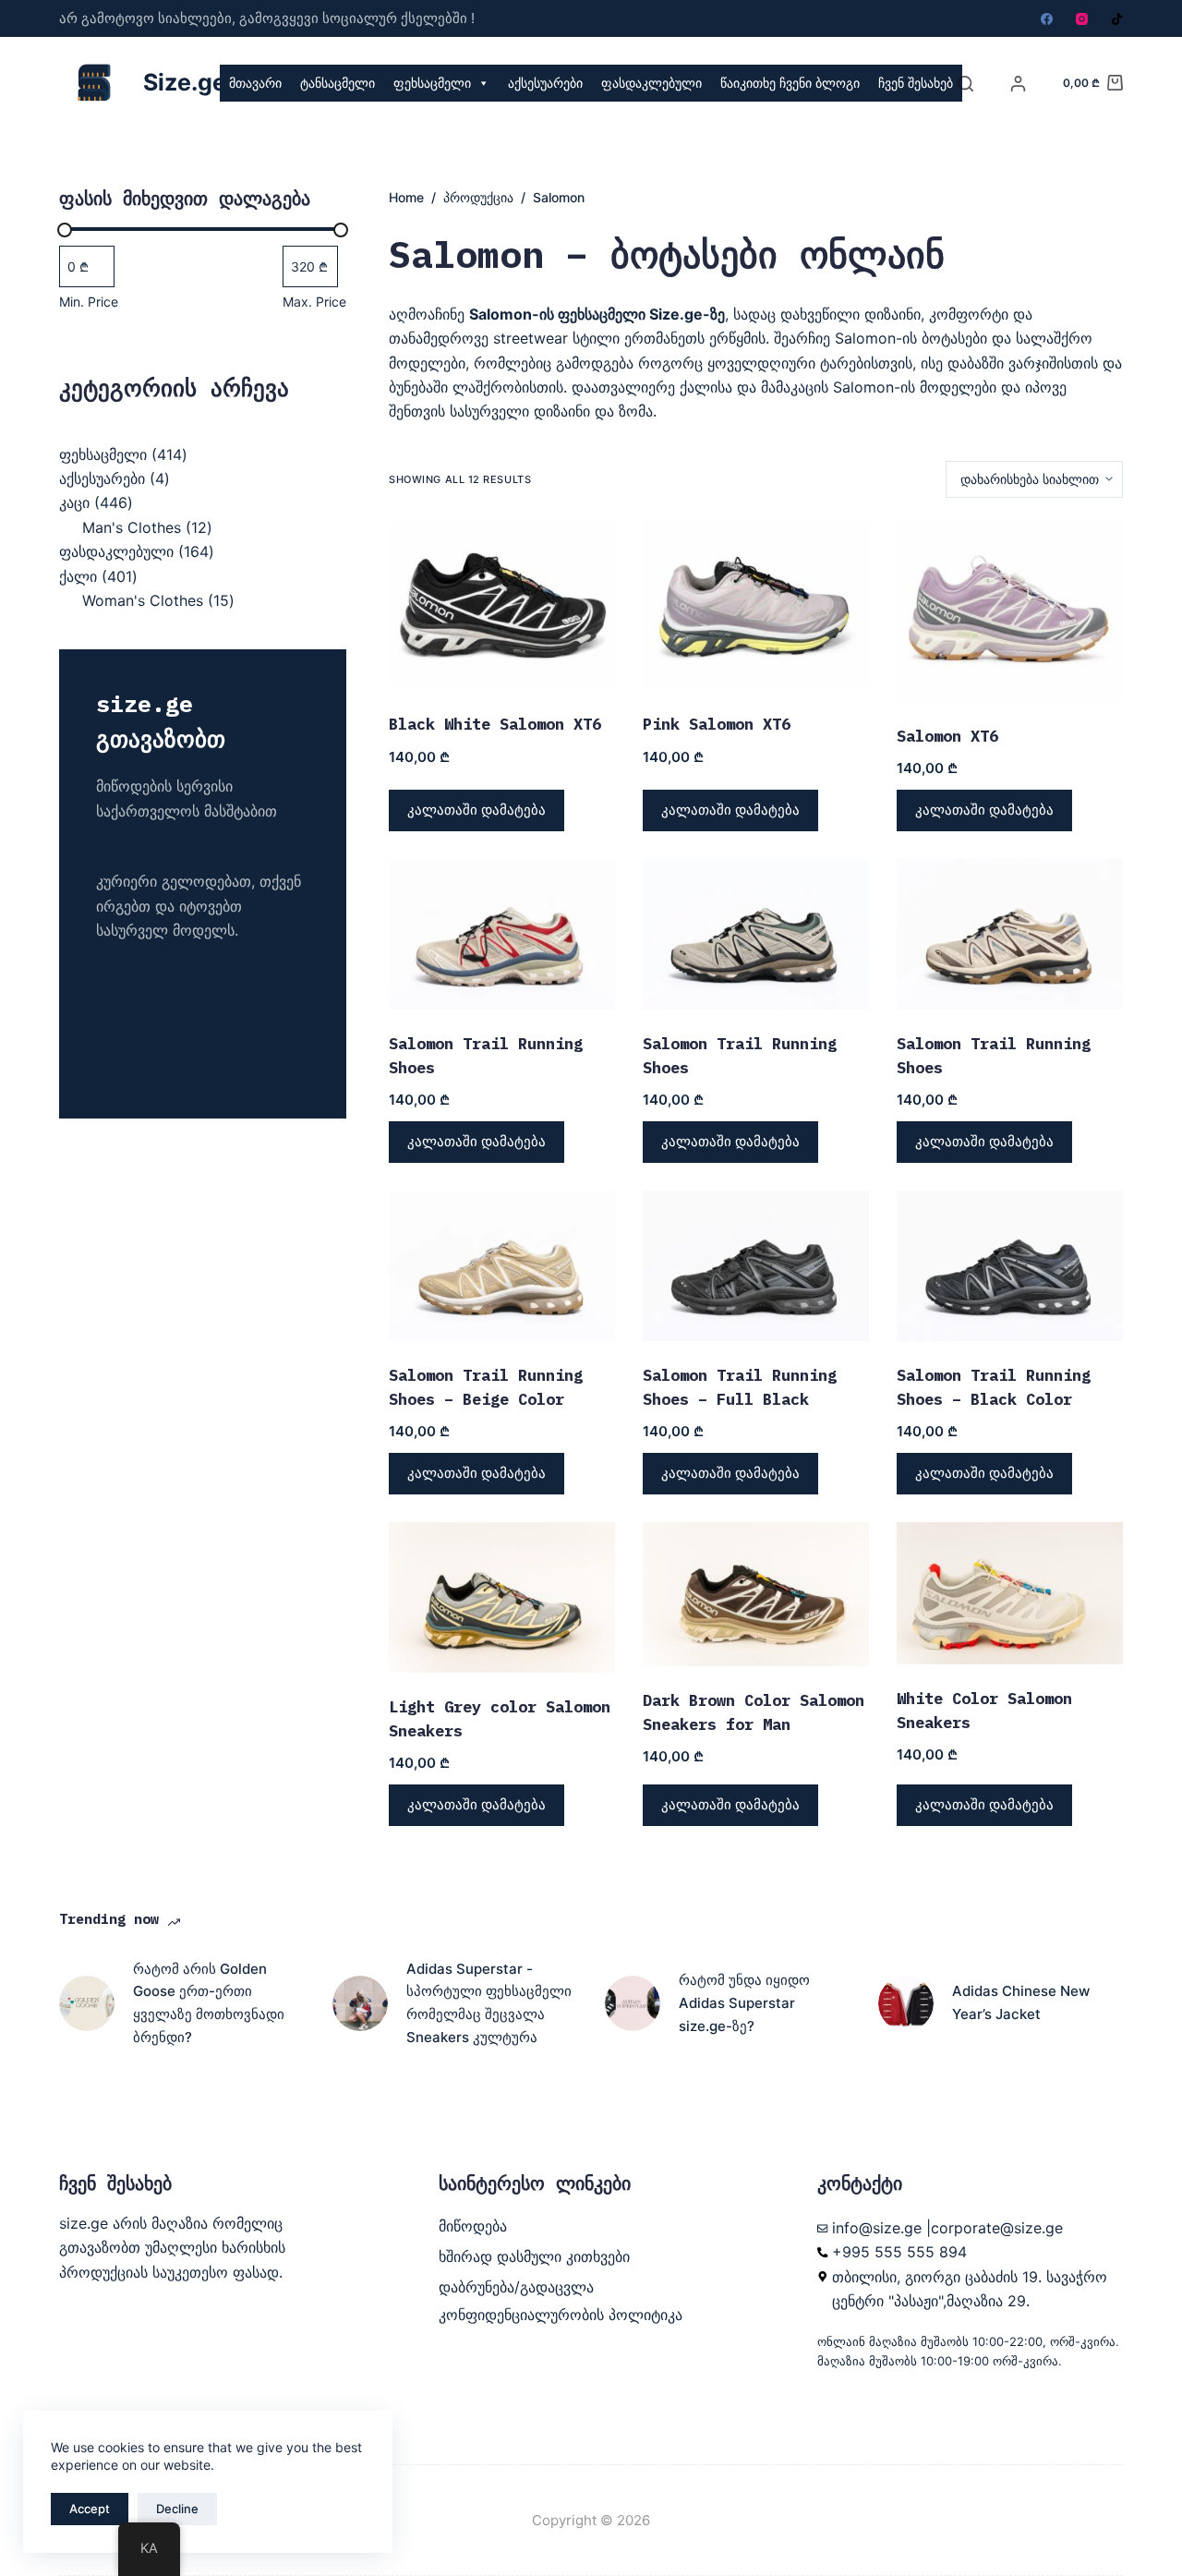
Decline (177, 2509)
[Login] (1018, 84)
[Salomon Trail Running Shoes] (502, 934)
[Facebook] (1047, 19)
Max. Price (314, 302)
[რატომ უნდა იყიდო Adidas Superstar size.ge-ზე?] (633, 2003)
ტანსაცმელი (338, 83)
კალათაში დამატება (476, 810)
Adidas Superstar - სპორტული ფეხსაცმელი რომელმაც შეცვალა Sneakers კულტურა (489, 2003)
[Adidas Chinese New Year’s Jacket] (906, 2003)
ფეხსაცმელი (432, 83)
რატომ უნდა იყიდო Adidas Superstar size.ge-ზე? (744, 2003)
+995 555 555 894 (899, 2252)
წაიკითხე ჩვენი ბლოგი (790, 83)
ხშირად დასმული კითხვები (534, 2256)
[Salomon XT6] (1010, 611)
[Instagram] (1082, 19)
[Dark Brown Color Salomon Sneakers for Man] (756, 1594)
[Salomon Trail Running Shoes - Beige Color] (502, 1266)
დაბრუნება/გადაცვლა (516, 2287)
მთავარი (255, 83)
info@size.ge (877, 2228)
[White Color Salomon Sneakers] (1010, 1593)
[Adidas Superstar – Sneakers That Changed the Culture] (360, 2003)
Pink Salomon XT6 (717, 724)
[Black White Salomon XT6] (502, 606)
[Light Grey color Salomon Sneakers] (502, 1597)
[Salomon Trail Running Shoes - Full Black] (756, 1266)
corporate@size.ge (997, 2228)
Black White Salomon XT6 (495, 724)
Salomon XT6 (947, 736)
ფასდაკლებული (651, 83)
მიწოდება (473, 2226)
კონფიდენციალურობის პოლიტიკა (561, 2315)
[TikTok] (1117, 19)
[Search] (965, 84)
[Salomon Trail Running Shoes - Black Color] (1010, 1266)
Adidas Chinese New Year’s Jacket (1021, 2002)
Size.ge (185, 82)
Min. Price (89, 302)
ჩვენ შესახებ (916, 83)
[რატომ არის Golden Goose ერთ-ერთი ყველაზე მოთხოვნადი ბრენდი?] (87, 2003)
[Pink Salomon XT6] (756, 606)
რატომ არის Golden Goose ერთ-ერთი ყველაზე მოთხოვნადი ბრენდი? (209, 2003)
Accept (90, 2509)
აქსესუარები (545, 83)
